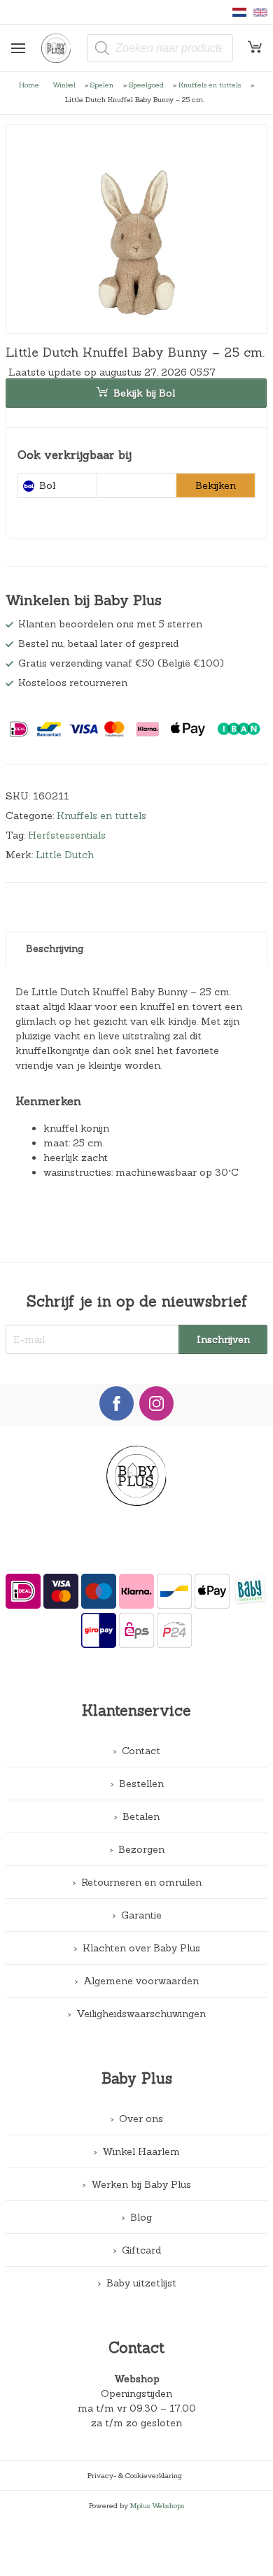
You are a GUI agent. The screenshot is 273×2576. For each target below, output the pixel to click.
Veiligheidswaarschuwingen (141, 2014)
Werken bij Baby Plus (141, 2184)
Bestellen (141, 1784)
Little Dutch (65, 855)
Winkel (64, 85)
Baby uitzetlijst (141, 2283)
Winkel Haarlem (141, 2151)
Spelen (102, 85)
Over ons (141, 2119)
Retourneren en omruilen (141, 1882)
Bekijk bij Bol (144, 393)
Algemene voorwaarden (141, 1981)
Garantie (141, 1915)
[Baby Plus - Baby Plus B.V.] (61, 48)
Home (29, 85)
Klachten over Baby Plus (141, 1948)
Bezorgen (141, 1849)
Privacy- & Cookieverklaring (135, 2475)
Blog (141, 2217)
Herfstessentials (67, 835)
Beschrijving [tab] (55, 948)
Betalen (141, 1816)
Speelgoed (146, 85)
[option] (137, 229)
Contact (141, 1751)
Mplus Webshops (157, 2505)
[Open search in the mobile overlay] (160, 48)
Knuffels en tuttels (210, 85)
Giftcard (141, 2250)
